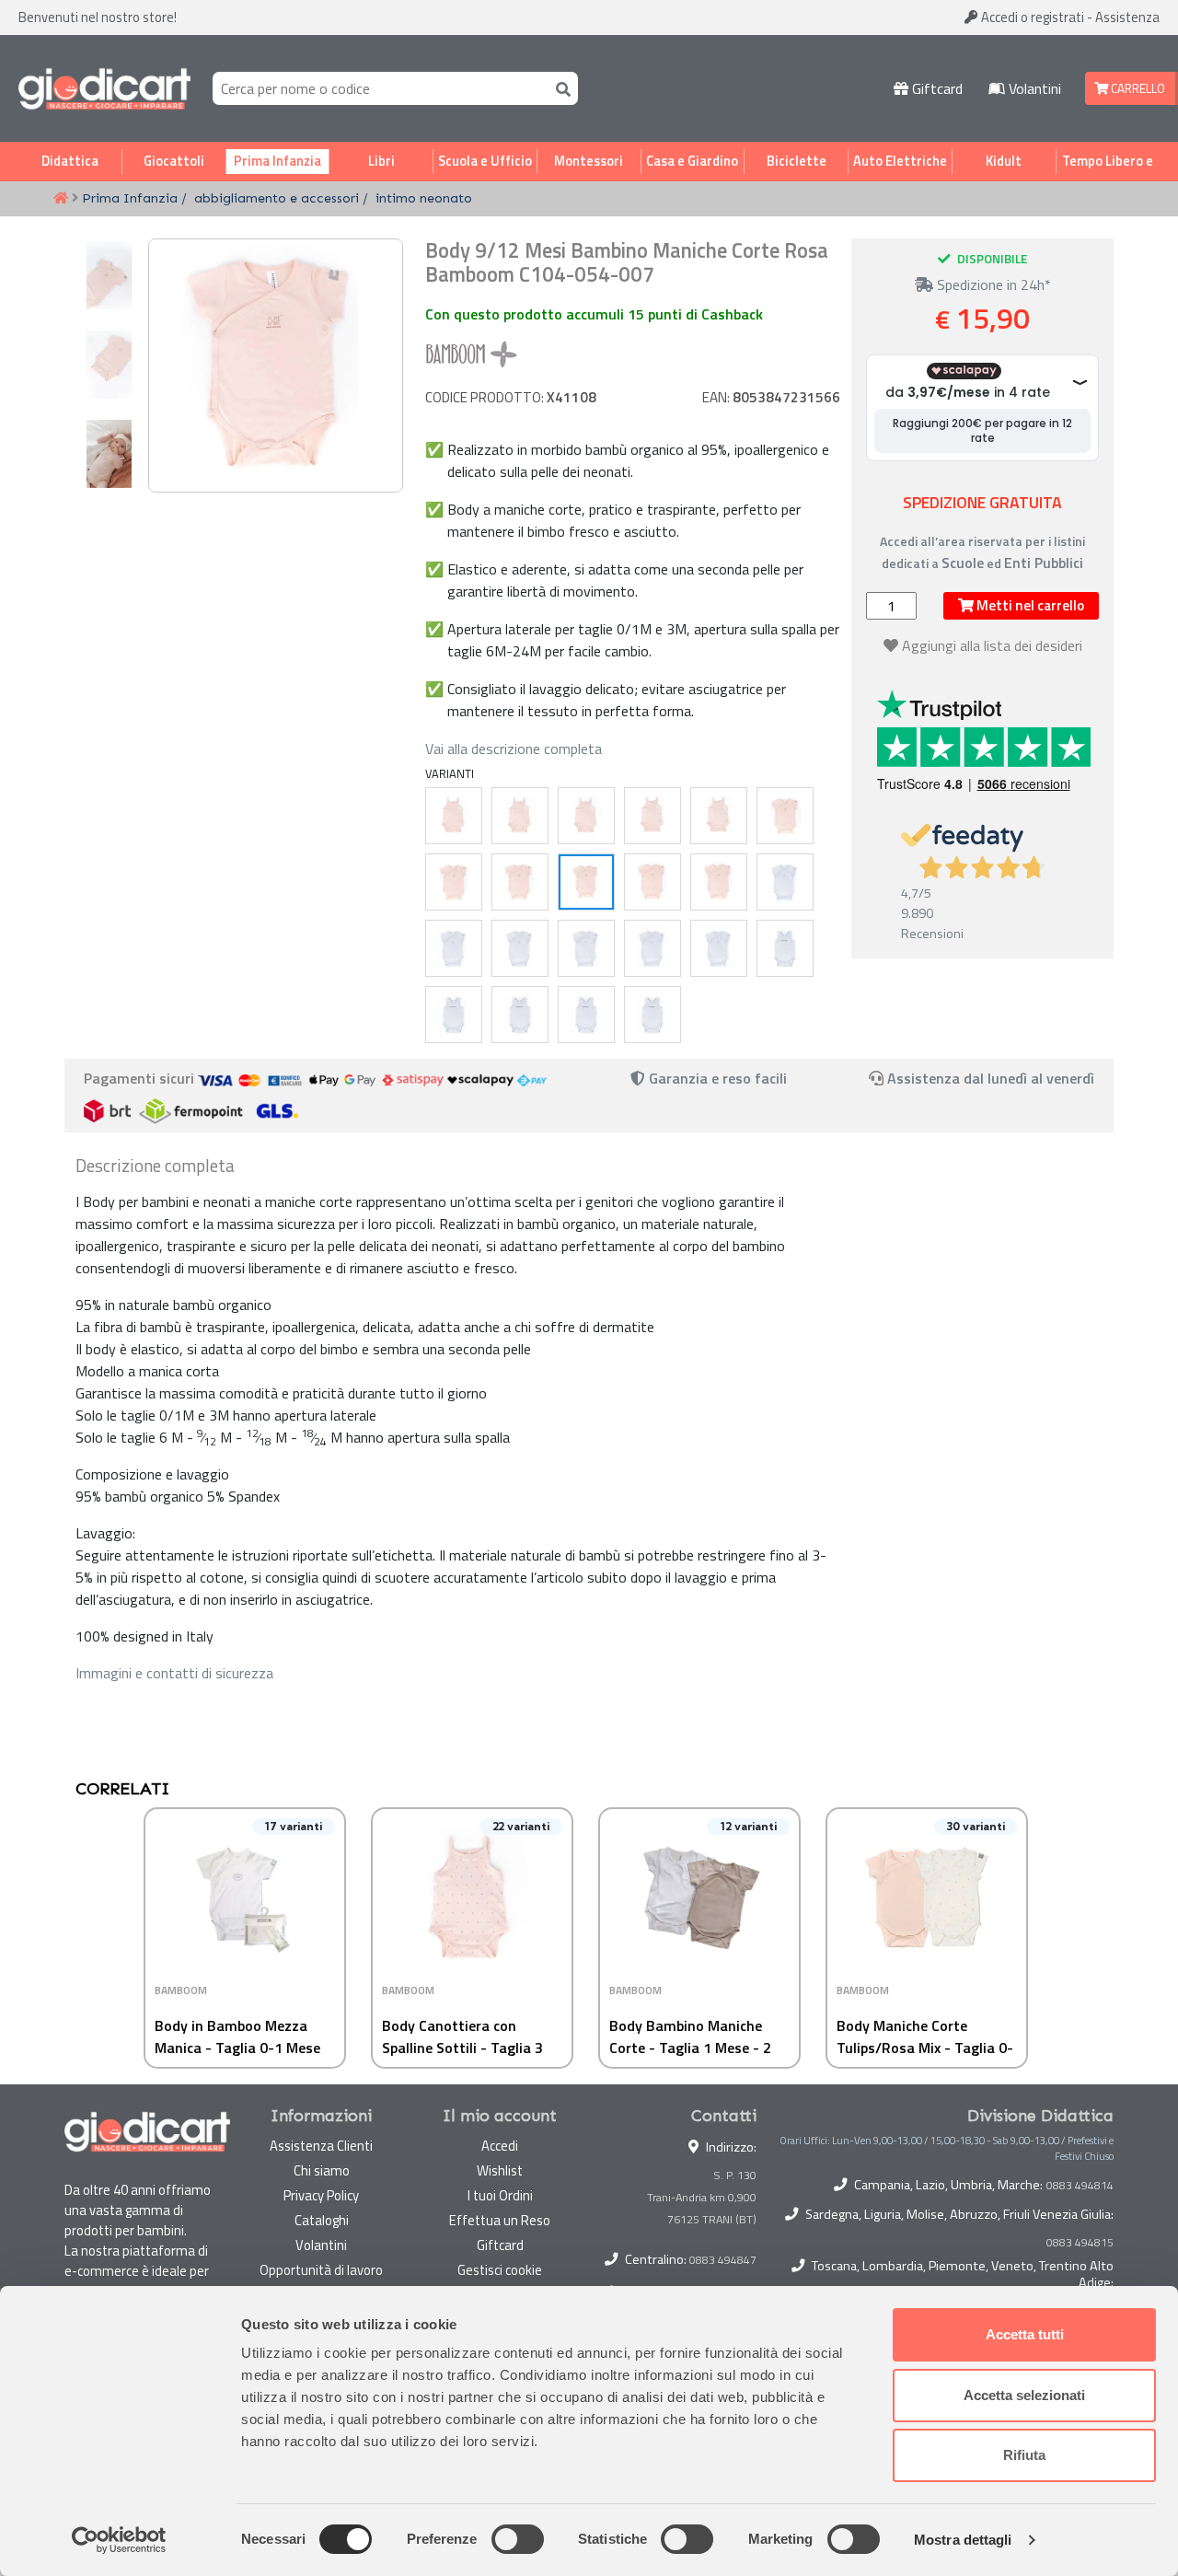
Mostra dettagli (963, 2540)
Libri (381, 161)
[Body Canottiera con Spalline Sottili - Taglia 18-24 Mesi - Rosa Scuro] (719, 816)
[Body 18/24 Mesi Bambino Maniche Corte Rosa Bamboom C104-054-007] (719, 882)
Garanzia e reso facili (716, 1078)
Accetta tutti (1025, 2334)
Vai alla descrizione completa (514, 748)
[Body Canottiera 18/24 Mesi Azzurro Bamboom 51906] (653, 1015)
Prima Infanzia (277, 161)
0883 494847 (723, 2260)
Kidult (1004, 161)
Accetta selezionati (1024, 2395)
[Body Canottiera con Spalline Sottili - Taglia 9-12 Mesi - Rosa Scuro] (586, 816)
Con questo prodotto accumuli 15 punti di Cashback (594, 314)
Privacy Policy (321, 2195)
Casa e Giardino (692, 161)
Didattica (70, 161)
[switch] (518, 2539)
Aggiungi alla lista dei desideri (992, 645)
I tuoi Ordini (500, 2195)
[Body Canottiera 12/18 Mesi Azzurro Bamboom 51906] (586, 1015)
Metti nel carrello (1029, 605)
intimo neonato (424, 198)
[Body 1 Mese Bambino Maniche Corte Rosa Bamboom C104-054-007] (785, 816)
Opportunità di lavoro (321, 2270)
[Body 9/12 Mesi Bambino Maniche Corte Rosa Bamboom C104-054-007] (586, 882)
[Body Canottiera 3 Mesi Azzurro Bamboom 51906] (785, 948)
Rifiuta (1024, 2455)
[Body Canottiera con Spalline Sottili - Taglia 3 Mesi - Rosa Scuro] (454, 816)
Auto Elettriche (900, 161)
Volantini (1033, 88)
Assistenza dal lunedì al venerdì (991, 1078)
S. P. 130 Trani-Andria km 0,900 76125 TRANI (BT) (702, 2197)
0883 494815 (1080, 2243)
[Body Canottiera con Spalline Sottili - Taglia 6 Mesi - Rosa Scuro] (520, 816)
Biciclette (797, 161)
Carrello (1137, 88)
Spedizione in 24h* (992, 284)
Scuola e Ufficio (485, 161)
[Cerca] (560, 88)
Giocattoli (174, 161)
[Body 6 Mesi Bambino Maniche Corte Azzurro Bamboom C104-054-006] (520, 948)
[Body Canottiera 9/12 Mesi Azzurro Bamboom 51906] (520, 1015)
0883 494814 (1080, 2186)
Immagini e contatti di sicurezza (174, 1673)
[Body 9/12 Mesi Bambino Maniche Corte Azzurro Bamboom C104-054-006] (586, 948)
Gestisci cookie (500, 2270)
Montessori (589, 161)
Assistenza (1127, 17)
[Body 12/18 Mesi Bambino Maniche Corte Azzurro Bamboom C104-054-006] (653, 948)
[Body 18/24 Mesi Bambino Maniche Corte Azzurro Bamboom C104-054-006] (719, 948)
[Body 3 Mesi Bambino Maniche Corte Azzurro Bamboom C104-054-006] (454, 948)
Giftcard (935, 88)
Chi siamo (322, 2170)
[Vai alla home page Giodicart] (104, 88)
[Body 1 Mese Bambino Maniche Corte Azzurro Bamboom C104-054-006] (785, 882)
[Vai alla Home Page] (61, 199)
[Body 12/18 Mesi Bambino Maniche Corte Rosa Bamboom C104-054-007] (653, 882)
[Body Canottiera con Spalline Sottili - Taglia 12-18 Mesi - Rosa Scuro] (653, 816)
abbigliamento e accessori (277, 198)
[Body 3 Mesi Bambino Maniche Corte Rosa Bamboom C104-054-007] (454, 882)
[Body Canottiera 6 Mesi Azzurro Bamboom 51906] (454, 1015)
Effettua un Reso (500, 2220)
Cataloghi (322, 2220)
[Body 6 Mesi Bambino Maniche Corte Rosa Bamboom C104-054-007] (520, 882)
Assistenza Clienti (321, 2146)
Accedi (1031, 17)
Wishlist (500, 2170)
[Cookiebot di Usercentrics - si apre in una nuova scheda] (119, 2540)
